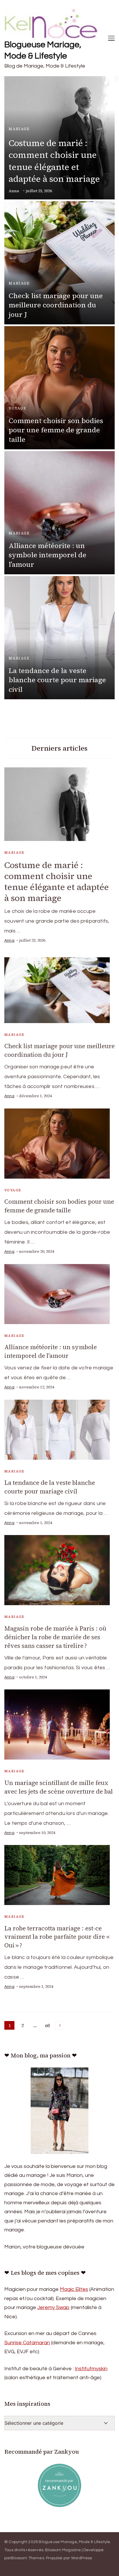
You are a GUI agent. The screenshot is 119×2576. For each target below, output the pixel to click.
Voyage (17, 408)
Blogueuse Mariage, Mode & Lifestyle (43, 50)
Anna (14, 191)
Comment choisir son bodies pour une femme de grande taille (56, 430)
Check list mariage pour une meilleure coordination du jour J (56, 305)
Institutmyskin (91, 2369)
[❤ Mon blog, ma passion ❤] (59, 2111)
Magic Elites (74, 2289)
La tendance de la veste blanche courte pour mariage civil (57, 680)
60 (48, 2026)
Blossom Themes (27, 2558)
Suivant (60, 2025)
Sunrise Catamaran (27, 2343)
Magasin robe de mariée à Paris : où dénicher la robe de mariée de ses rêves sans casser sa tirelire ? (55, 1637)
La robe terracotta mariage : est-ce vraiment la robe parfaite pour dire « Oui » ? (57, 1937)
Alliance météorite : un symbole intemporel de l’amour (48, 555)
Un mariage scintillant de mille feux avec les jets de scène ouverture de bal (59, 1787)
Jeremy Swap (53, 2307)
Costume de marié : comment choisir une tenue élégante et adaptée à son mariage (54, 161)
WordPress (82, 2558)
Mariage (19, 129)
